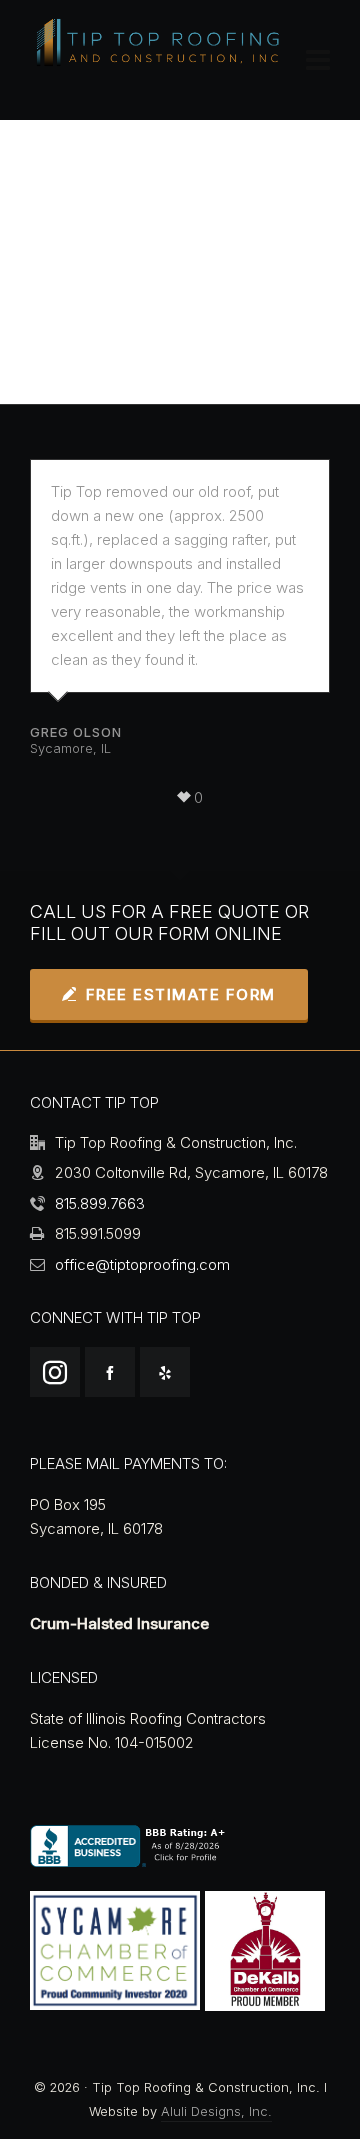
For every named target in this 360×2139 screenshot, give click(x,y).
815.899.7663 (100, 1203)
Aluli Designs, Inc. (216, 2111)
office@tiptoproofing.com (142, 1264)
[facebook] (110, 1372)
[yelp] (165, 1372)
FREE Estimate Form (181, 994)
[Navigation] (318, 60)
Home (85, 296)
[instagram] (55, 1372)
